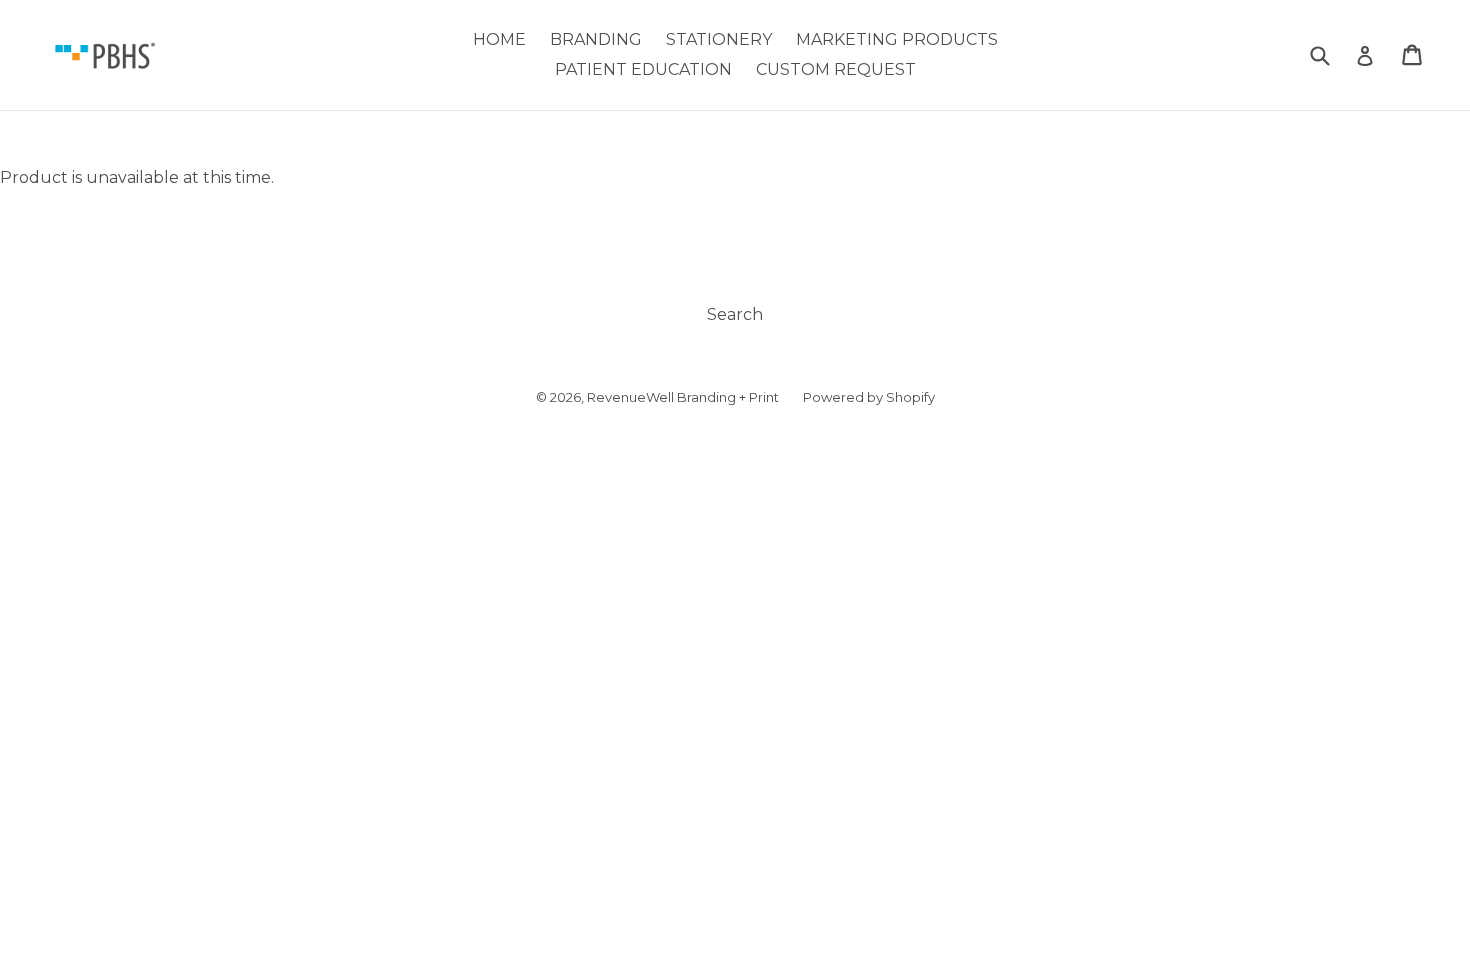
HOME (499, 39)
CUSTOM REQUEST (836, 69)
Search (735, 314)
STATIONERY (719, 39)
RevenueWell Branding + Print (683, 397)
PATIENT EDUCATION (643, 69)
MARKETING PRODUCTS (897, 39)
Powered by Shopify (869, 397)
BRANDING (596, 39)
